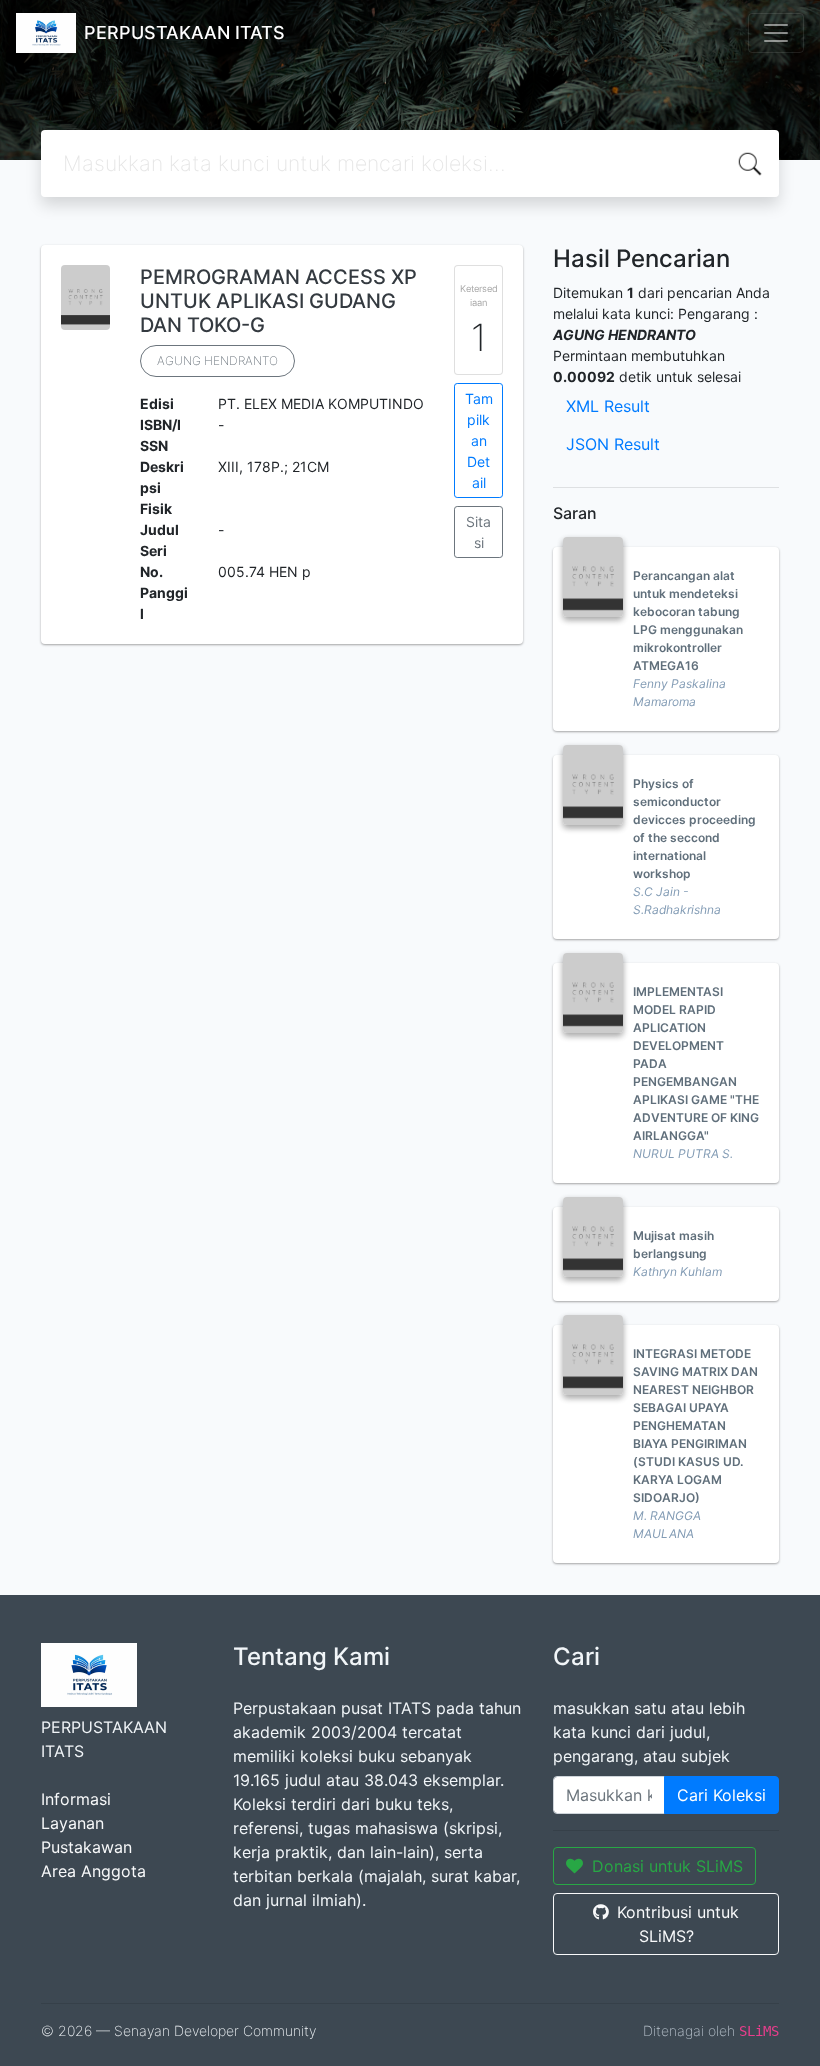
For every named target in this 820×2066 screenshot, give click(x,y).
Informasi (76, 1799)
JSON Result (613, 444)
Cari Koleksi (721, 1795)
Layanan (72, 1823)
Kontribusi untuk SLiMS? (678, 1924)
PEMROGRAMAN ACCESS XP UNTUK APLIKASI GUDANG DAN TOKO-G (278, 301)
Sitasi (478, 532)
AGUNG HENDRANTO (217, 360)
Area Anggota (93, 1871)
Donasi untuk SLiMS (667, 1866)
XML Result (608, 406)
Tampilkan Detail (479, 440)
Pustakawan (86, 1847)
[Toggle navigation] (776, 33)
